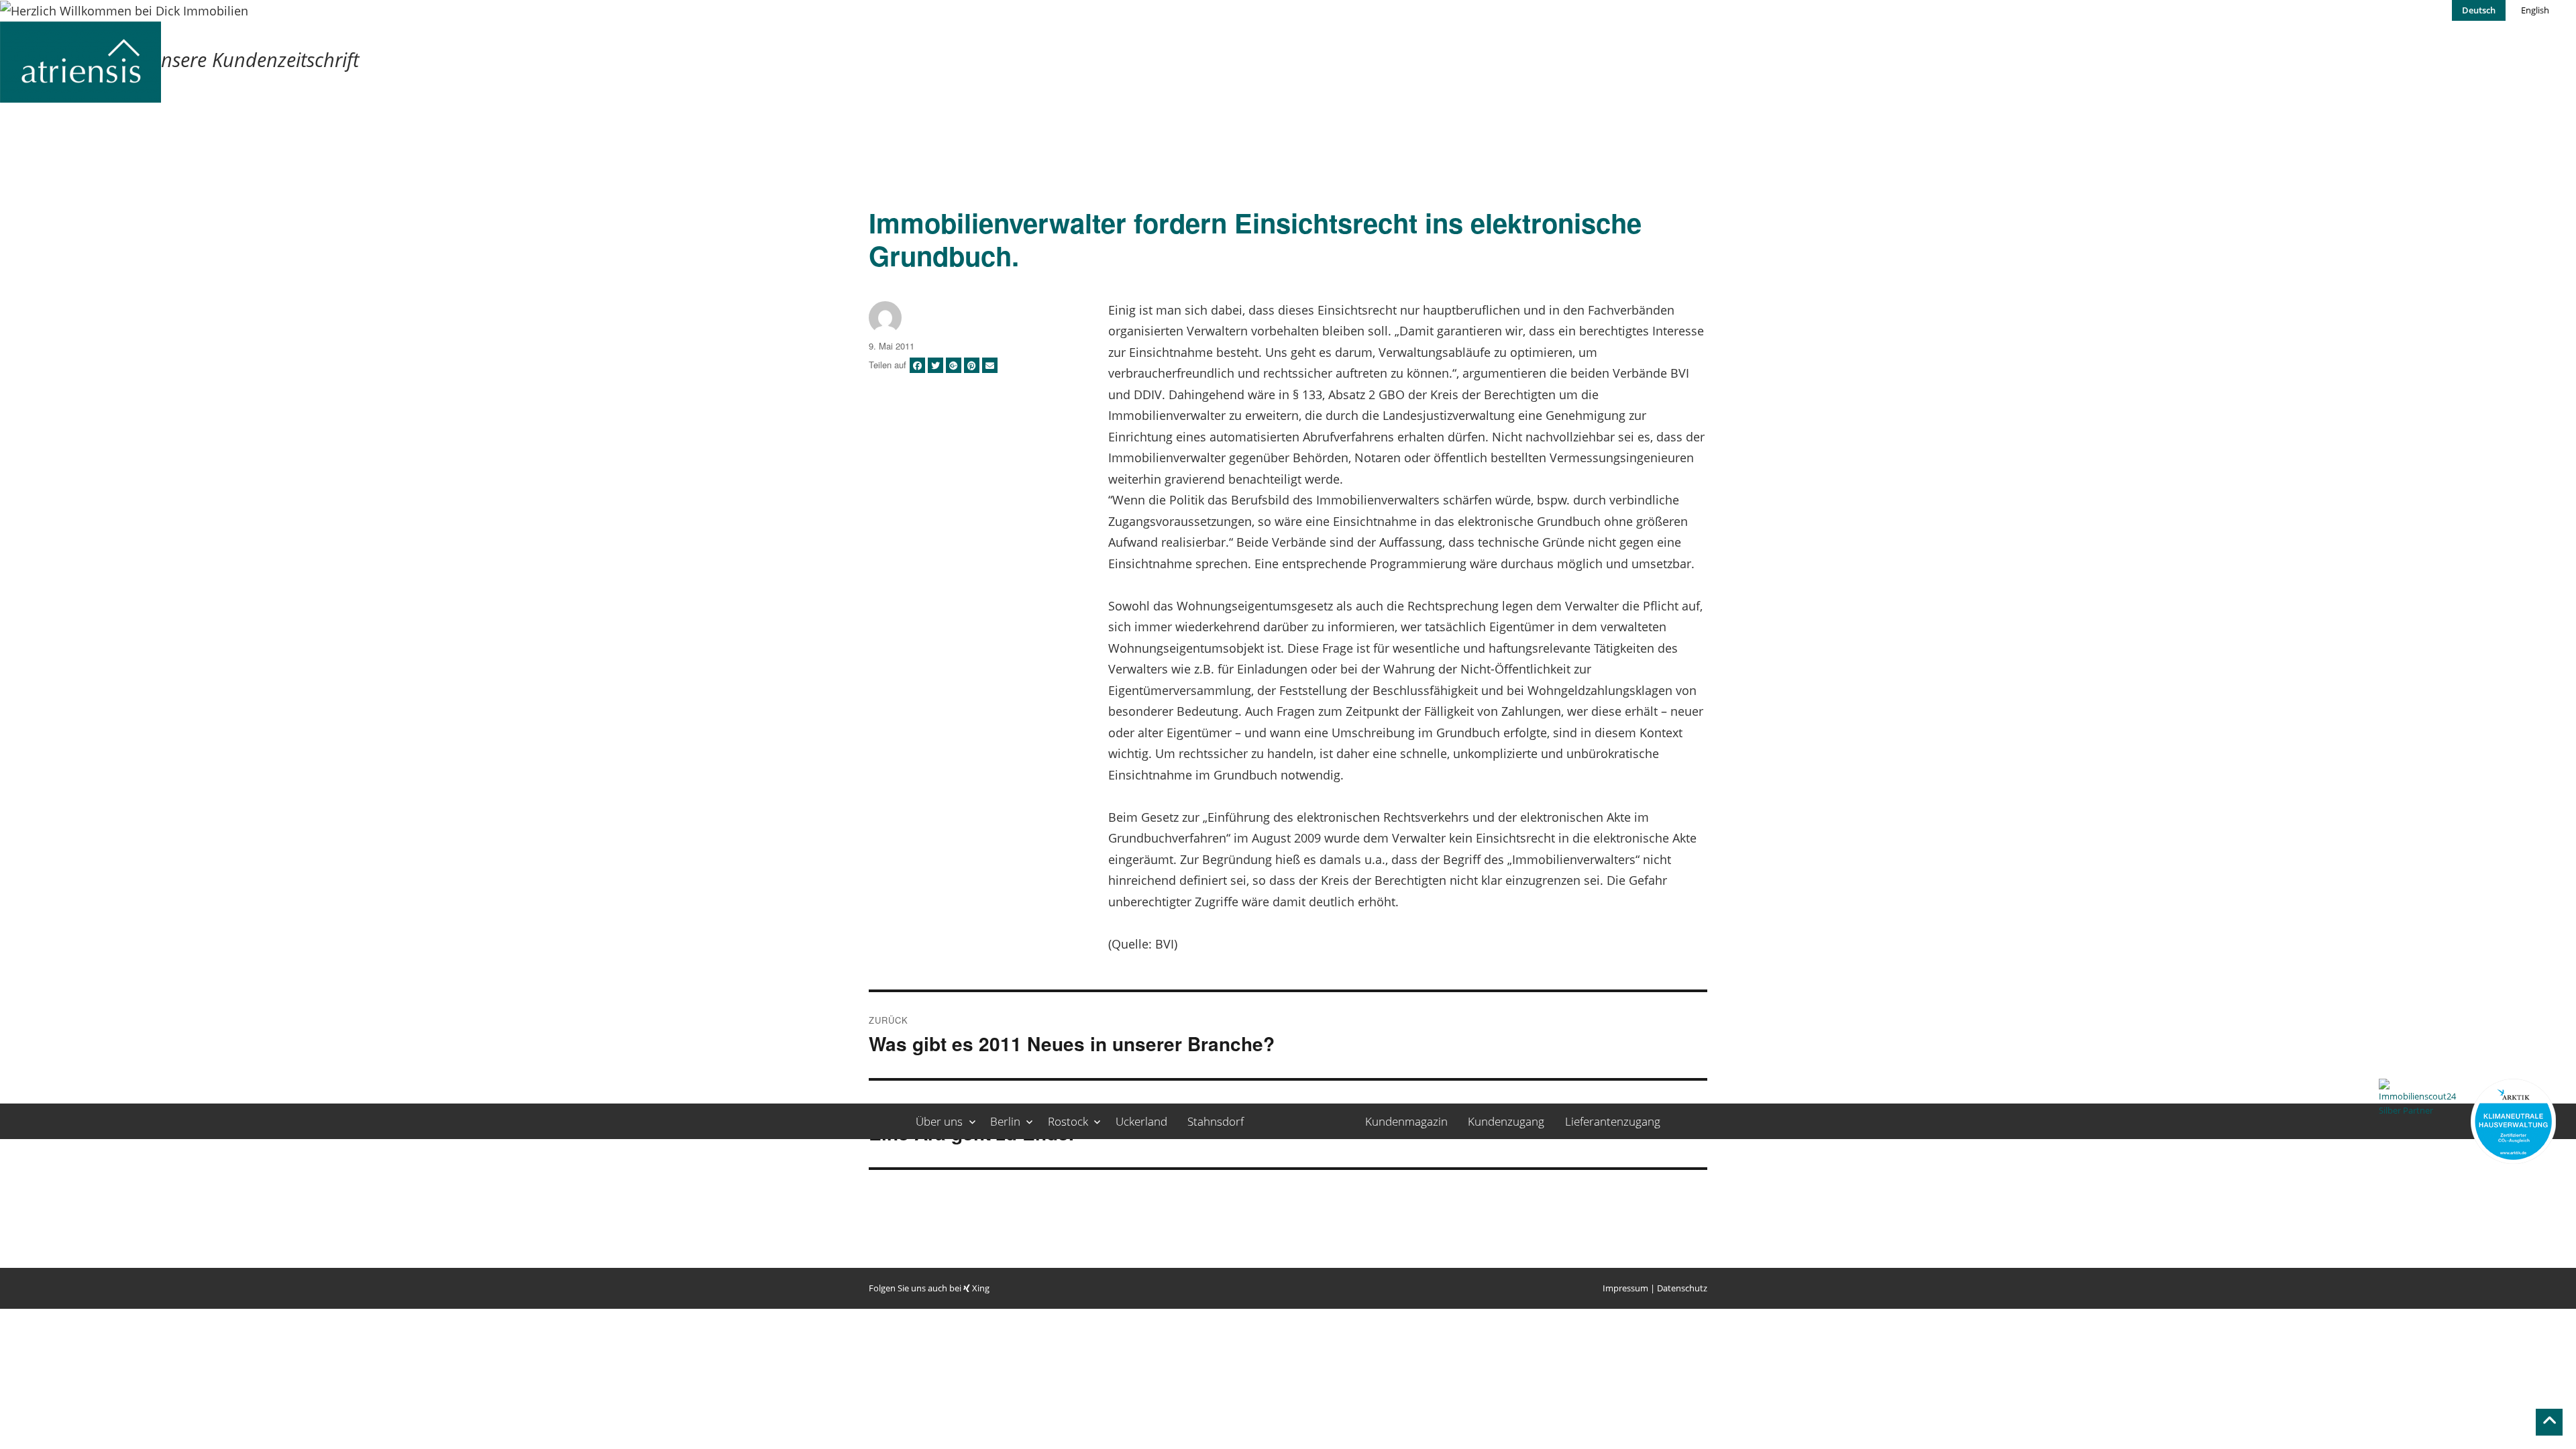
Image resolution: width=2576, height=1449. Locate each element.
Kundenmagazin (1406, 1121)
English (2535, 10)
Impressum (1625, 1288)
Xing (980, 1288)
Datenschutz (1682, 1288)
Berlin (1005, 1121)
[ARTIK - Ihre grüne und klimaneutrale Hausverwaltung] (2513, 1121)
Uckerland (1141, 1121)
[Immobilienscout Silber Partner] (2421, 1121)
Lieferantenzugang (1613, 1121)
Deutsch (2479, 10)
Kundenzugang (1506, 1121)
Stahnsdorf (1216, 1121)
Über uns (939, 1121)
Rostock (1068, 1121)
